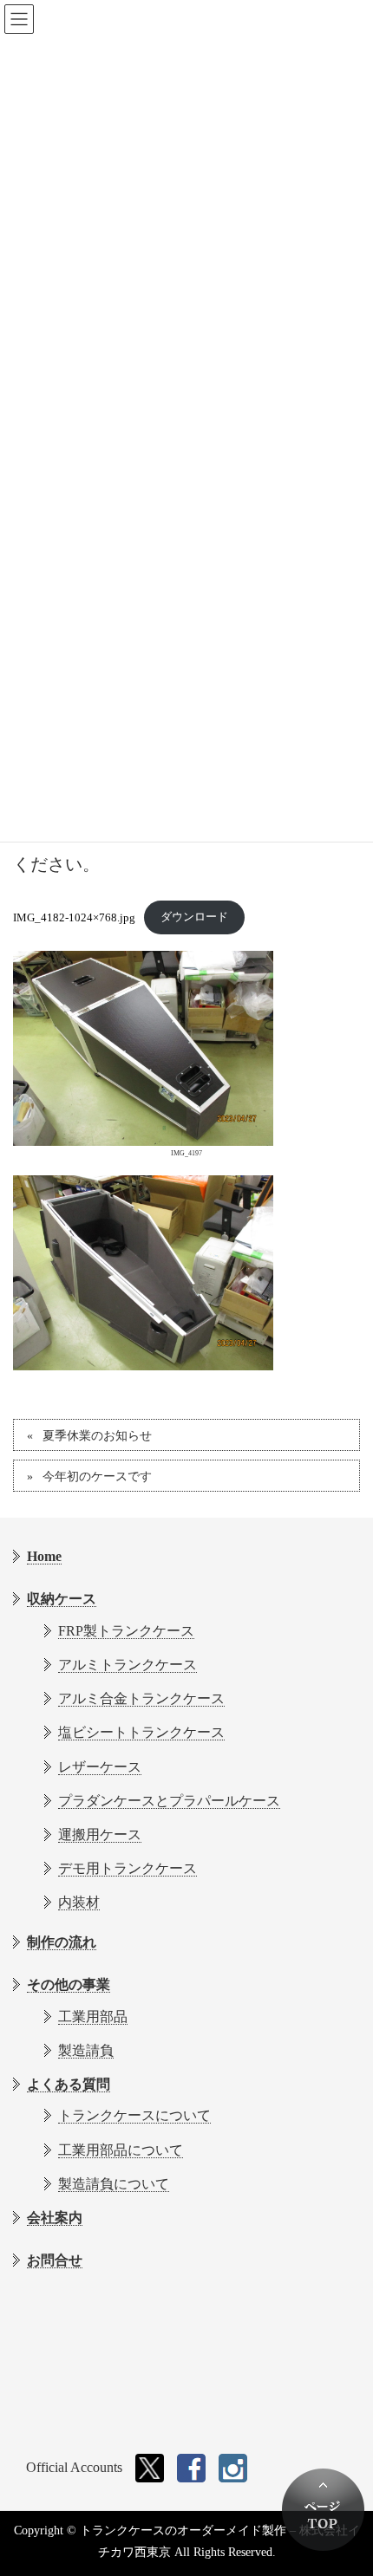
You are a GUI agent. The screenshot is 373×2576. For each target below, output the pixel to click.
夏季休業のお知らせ (97, 1436)
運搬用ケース (100, 1834)
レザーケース (100, 1767)
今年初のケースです (97, 1477)
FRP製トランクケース (126, 1631)
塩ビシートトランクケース (141, 1732)
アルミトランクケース (128, 1665)
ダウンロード (194, 917)
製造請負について (114, 2184)
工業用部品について (121, 2150)
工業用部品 (93, 2017)
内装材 (79, 1902)
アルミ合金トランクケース (141, 1698)
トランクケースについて (134, 2115)
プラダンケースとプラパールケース (169, 1801)
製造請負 (86, 2050)
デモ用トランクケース (128, 1868)
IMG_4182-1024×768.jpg (74, 917)
